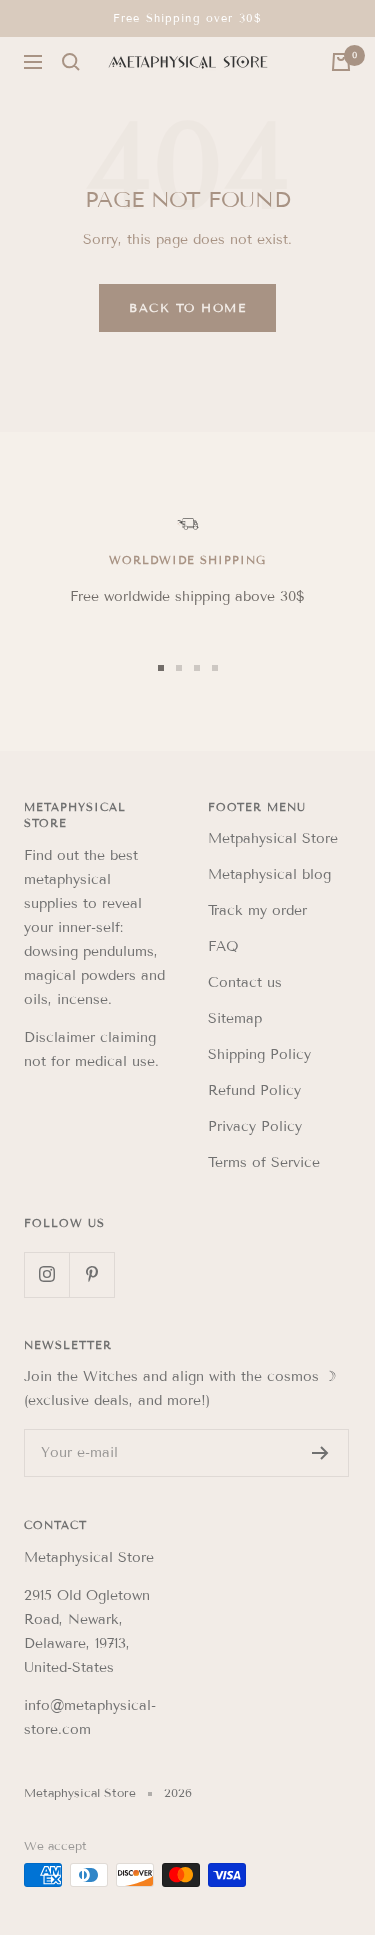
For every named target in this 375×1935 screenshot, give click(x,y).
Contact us (245, 982)
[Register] (320, 1453)
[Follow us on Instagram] (46, 1274)
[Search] (71, 62)
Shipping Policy (259, 1054)
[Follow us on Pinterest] (91, 1274)
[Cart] (341, 62)
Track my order (257, 910)
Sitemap (235, 1018)
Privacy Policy (255, 1126)
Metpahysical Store (273, 838)
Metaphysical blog (269, 874)
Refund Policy (254, 1090)
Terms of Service (264, 1162)
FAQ (223, 946)
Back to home (187, 307)
